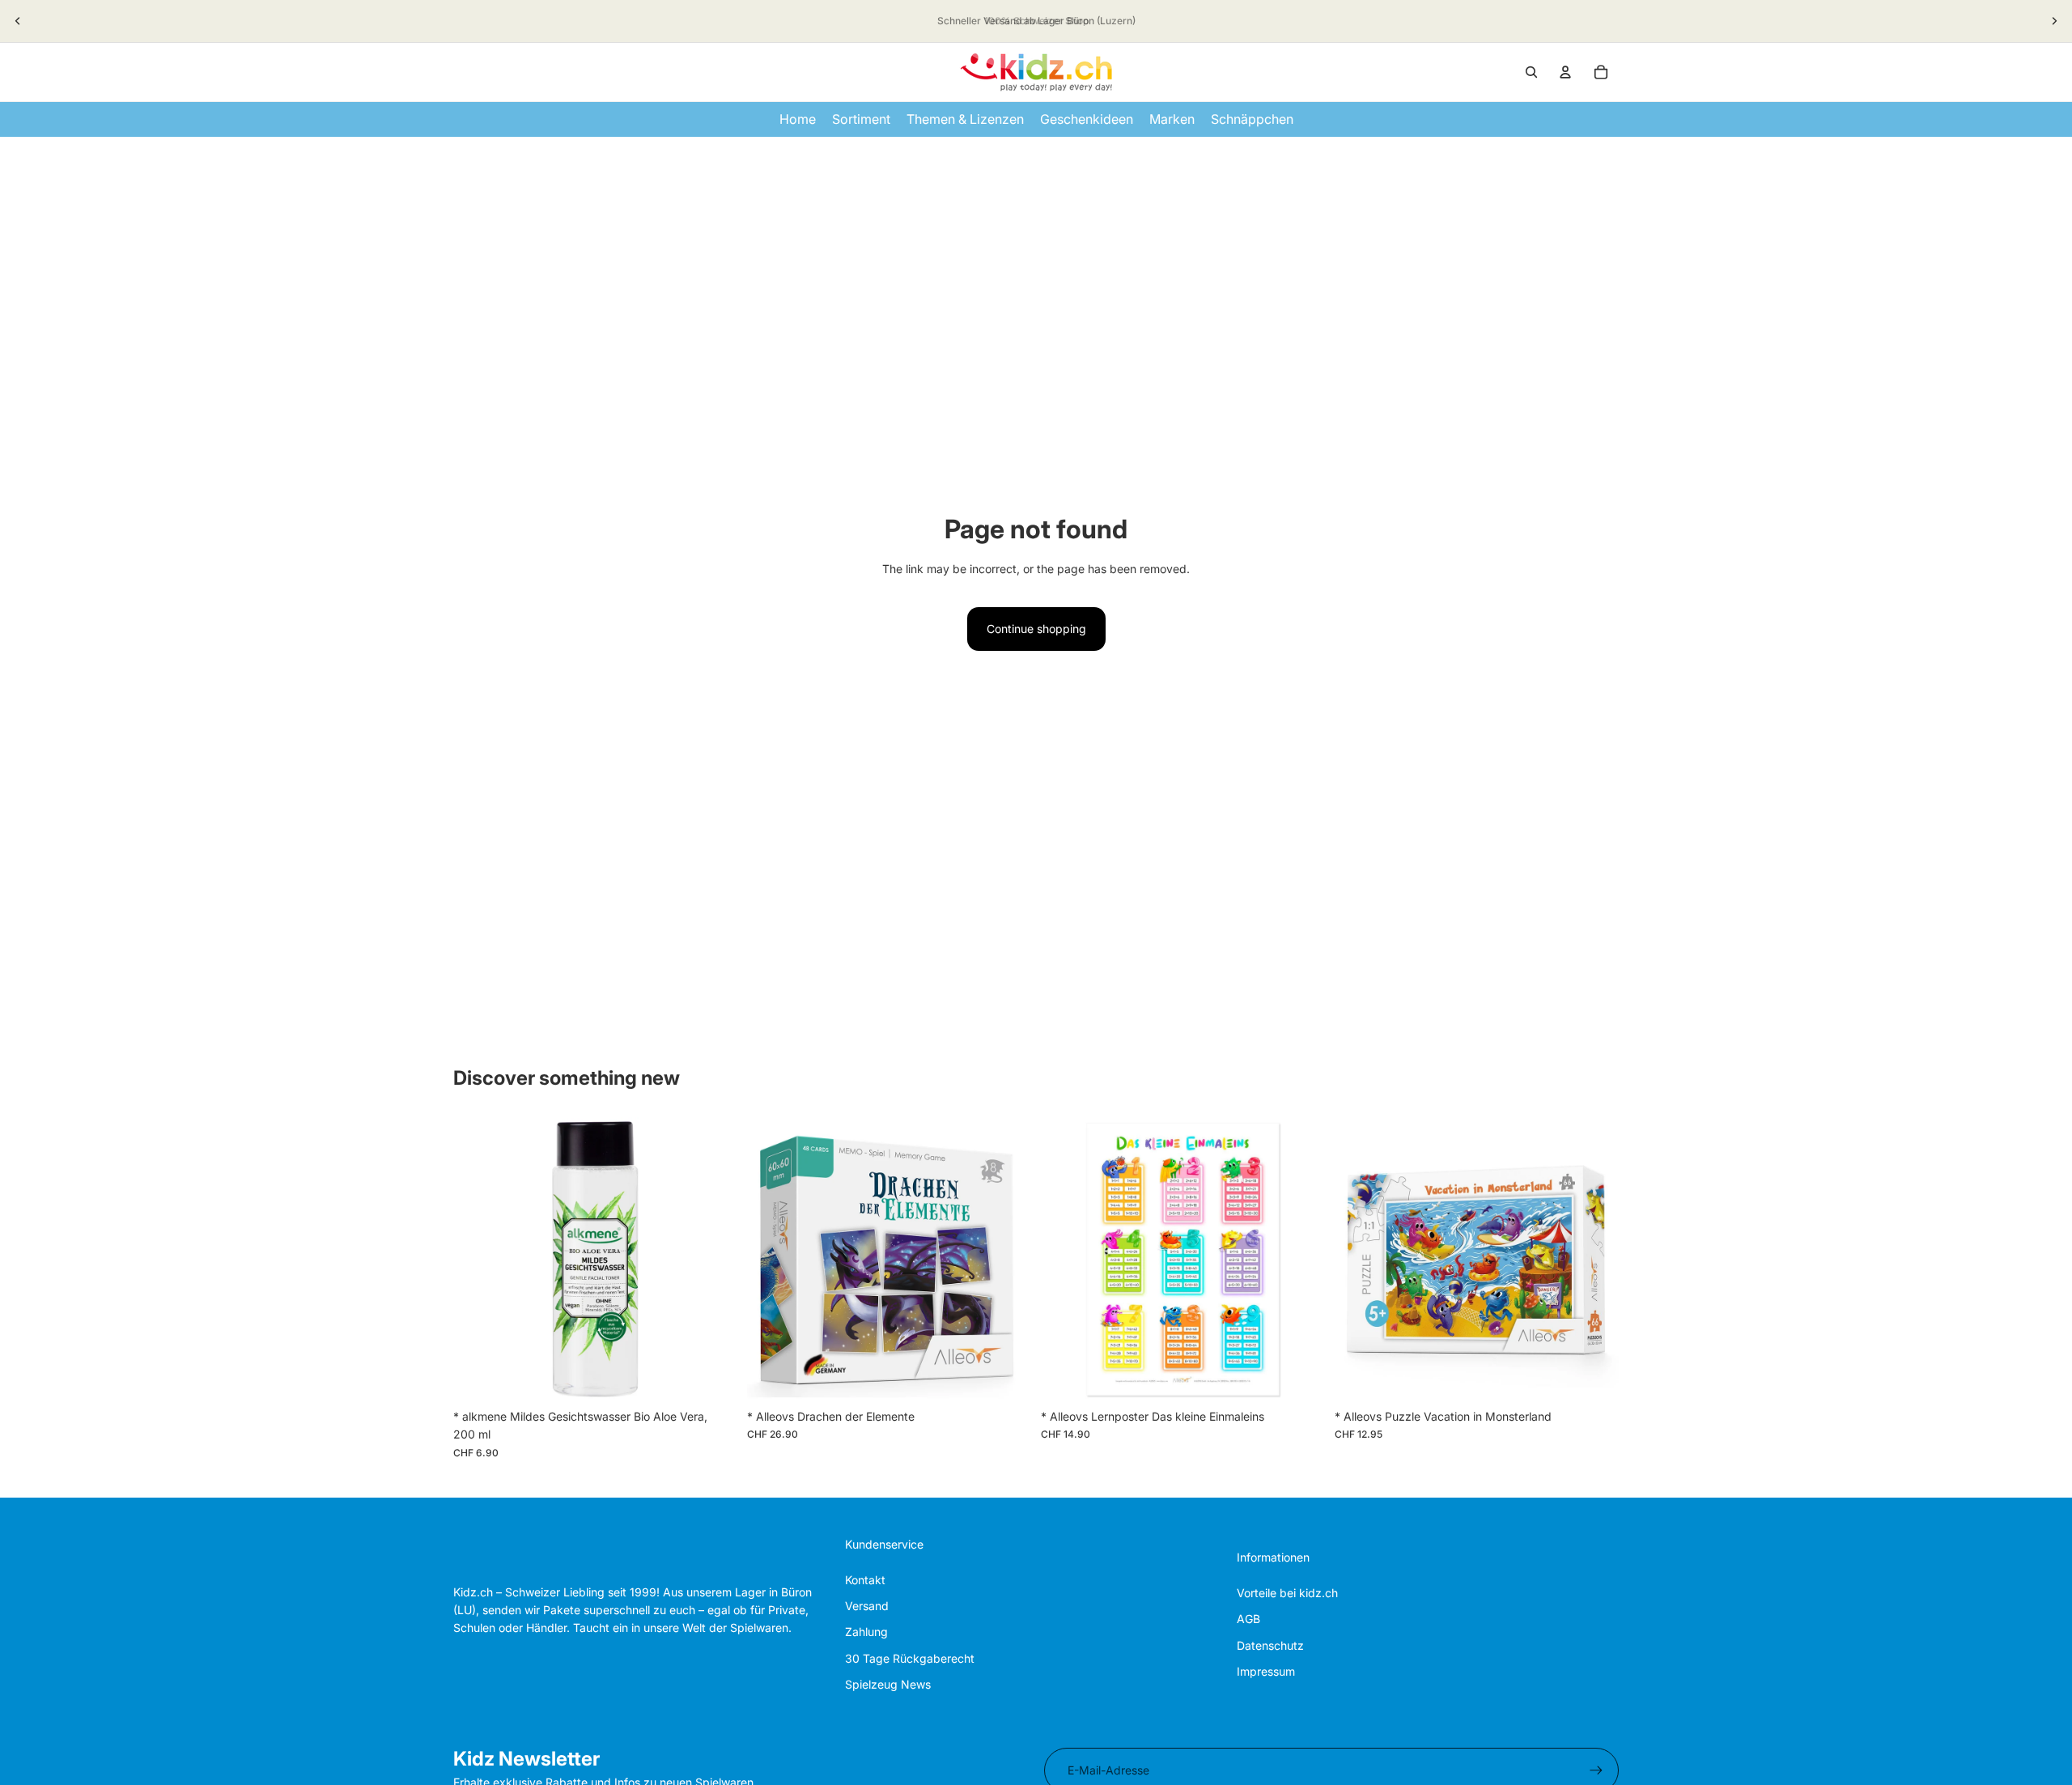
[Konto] (1565, 72)
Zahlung (866, 1632)
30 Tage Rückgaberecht (910, 1658)
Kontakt (865, 1580)
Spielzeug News (888, 1684)
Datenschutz (1270, 1645)
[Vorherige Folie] (18, 21)
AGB (1248, 1619)
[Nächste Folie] (2054, 21)
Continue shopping (1036, 629)
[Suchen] (1531, 72)
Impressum (1266, 1671)
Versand (867, 1606)
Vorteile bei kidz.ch (1287, 1593)
